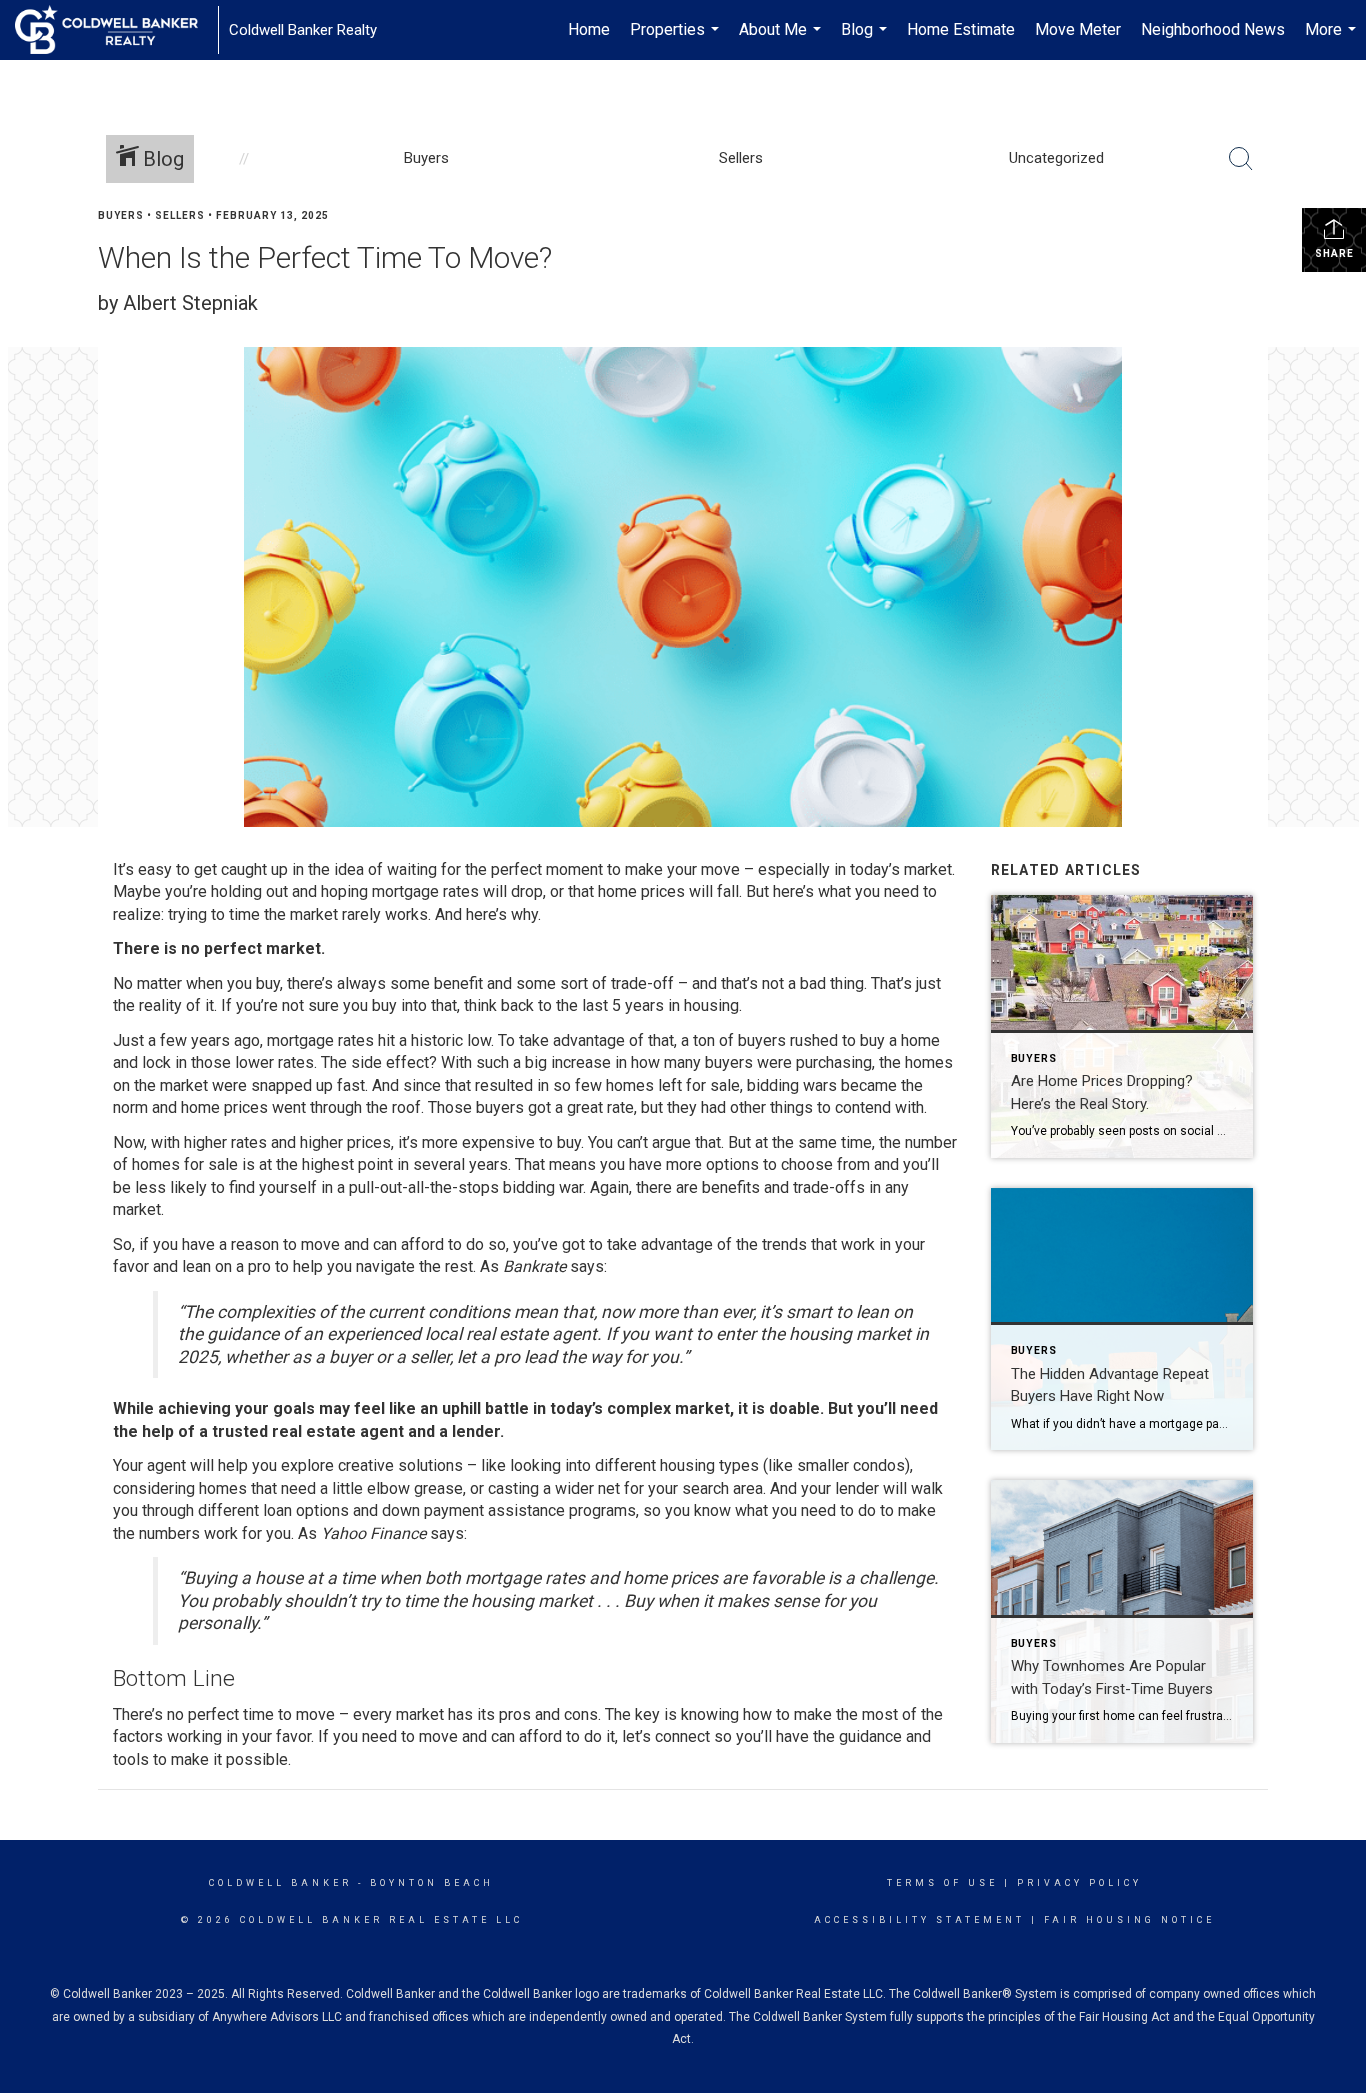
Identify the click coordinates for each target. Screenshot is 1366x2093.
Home (589, 29)
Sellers (180, 215)
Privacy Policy (1079, 1883)
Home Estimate (961, 29)
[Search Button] (1241, 159)
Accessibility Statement (919, 1920)
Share (1334, 253)
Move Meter (1078, 29)
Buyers (121, 215)
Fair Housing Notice (1129, 1920)
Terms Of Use (942, 1883)
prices (663, 891)
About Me (782, 40)
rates (249, 1142)
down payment (433, 1510)
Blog (866, 40)
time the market (283, 914)
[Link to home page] (116, 30)
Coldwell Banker (280, 1883)
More (1333, 40)
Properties (677, 40)
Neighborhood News (1213, 29)
